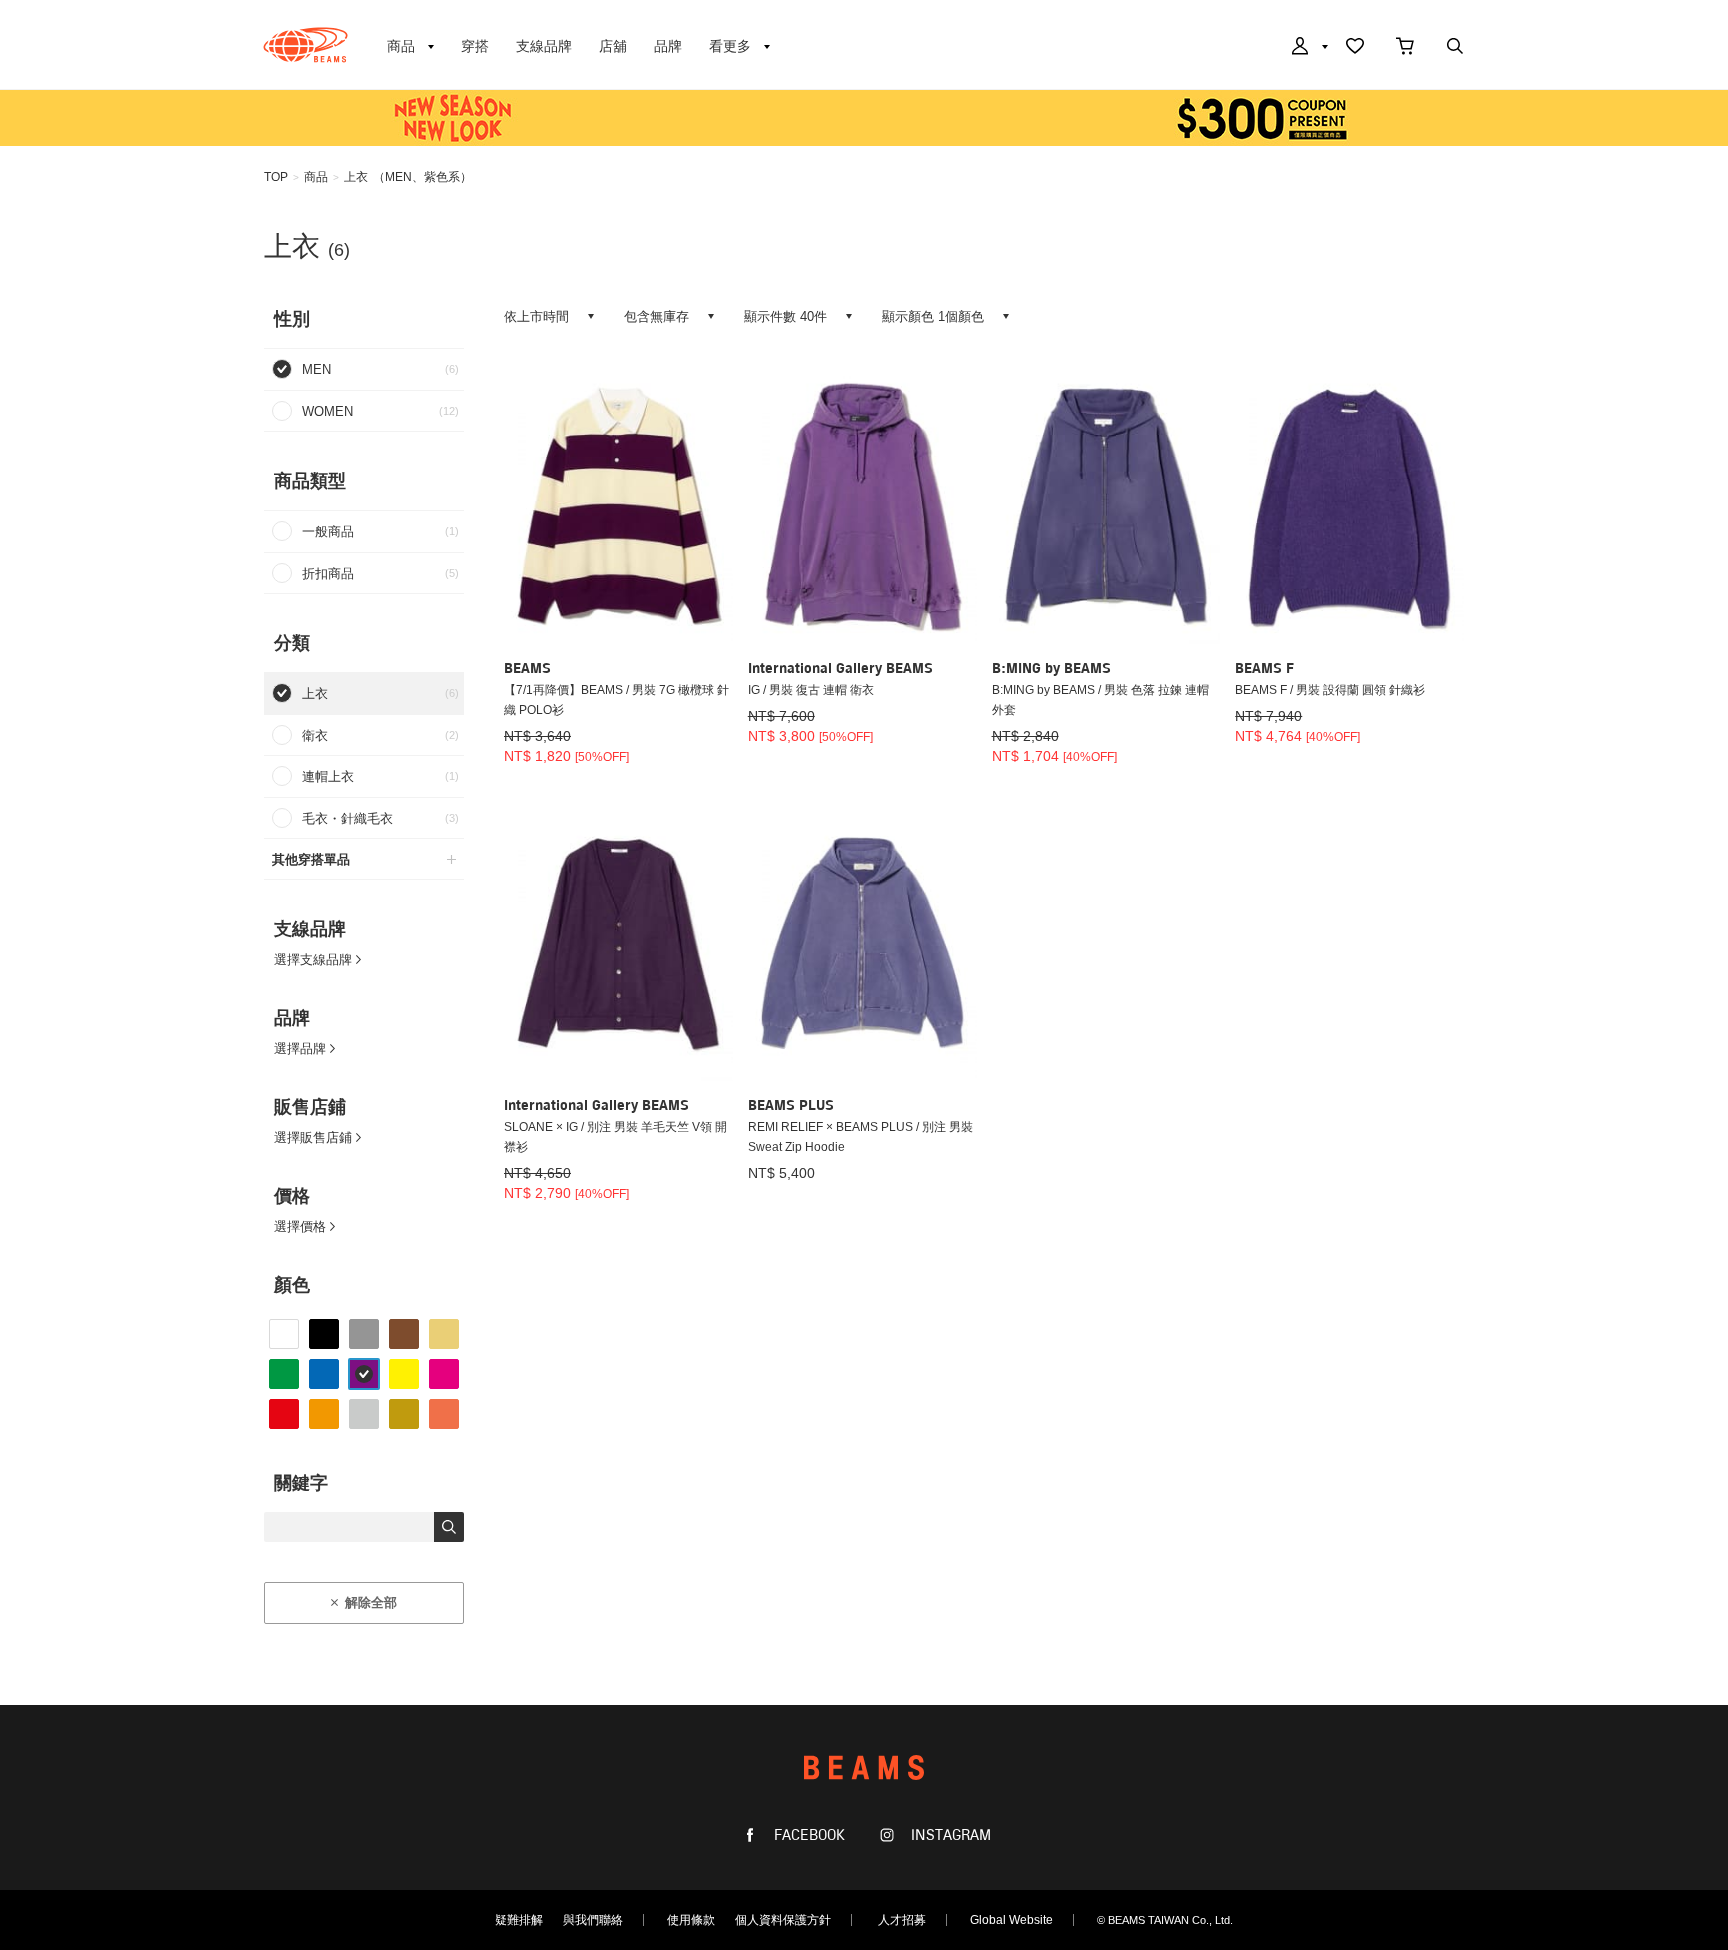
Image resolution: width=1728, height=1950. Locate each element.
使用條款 (691, 1920)
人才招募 (902, 1920)
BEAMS (305, 45)
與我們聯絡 (593, 1920)
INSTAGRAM (949, 1835)
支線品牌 (544, 46)
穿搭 (475, 46)
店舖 (613, 46)
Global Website (1011, 1920)
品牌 (668, 46)
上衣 (356, 177)
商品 (316, 177)
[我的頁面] (1308, 48)
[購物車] (1405, 48)
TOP (276, 177)
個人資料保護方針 (783, 1920)
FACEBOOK (807, 1835)
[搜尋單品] (1455, 48)
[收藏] (1355, 48)
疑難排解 (519, 1920)
